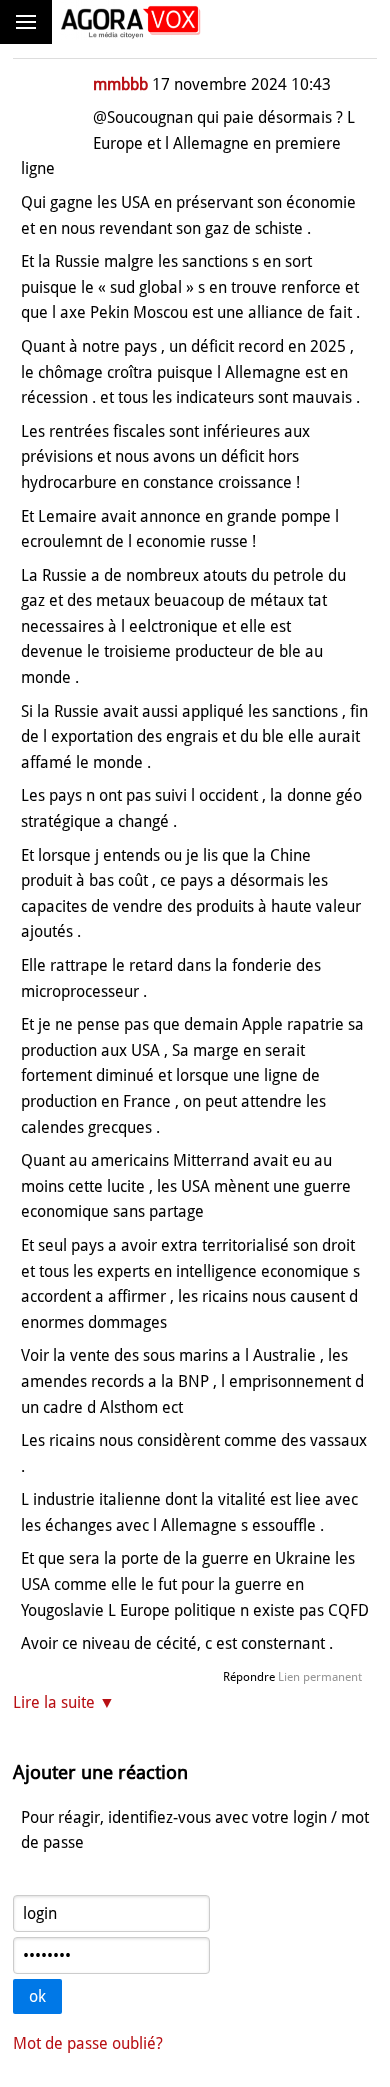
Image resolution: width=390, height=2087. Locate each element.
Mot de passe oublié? (88, 2043)
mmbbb (120, 84)
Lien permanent (320, 1677)
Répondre (249, 1677)
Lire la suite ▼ (64, 1702)
